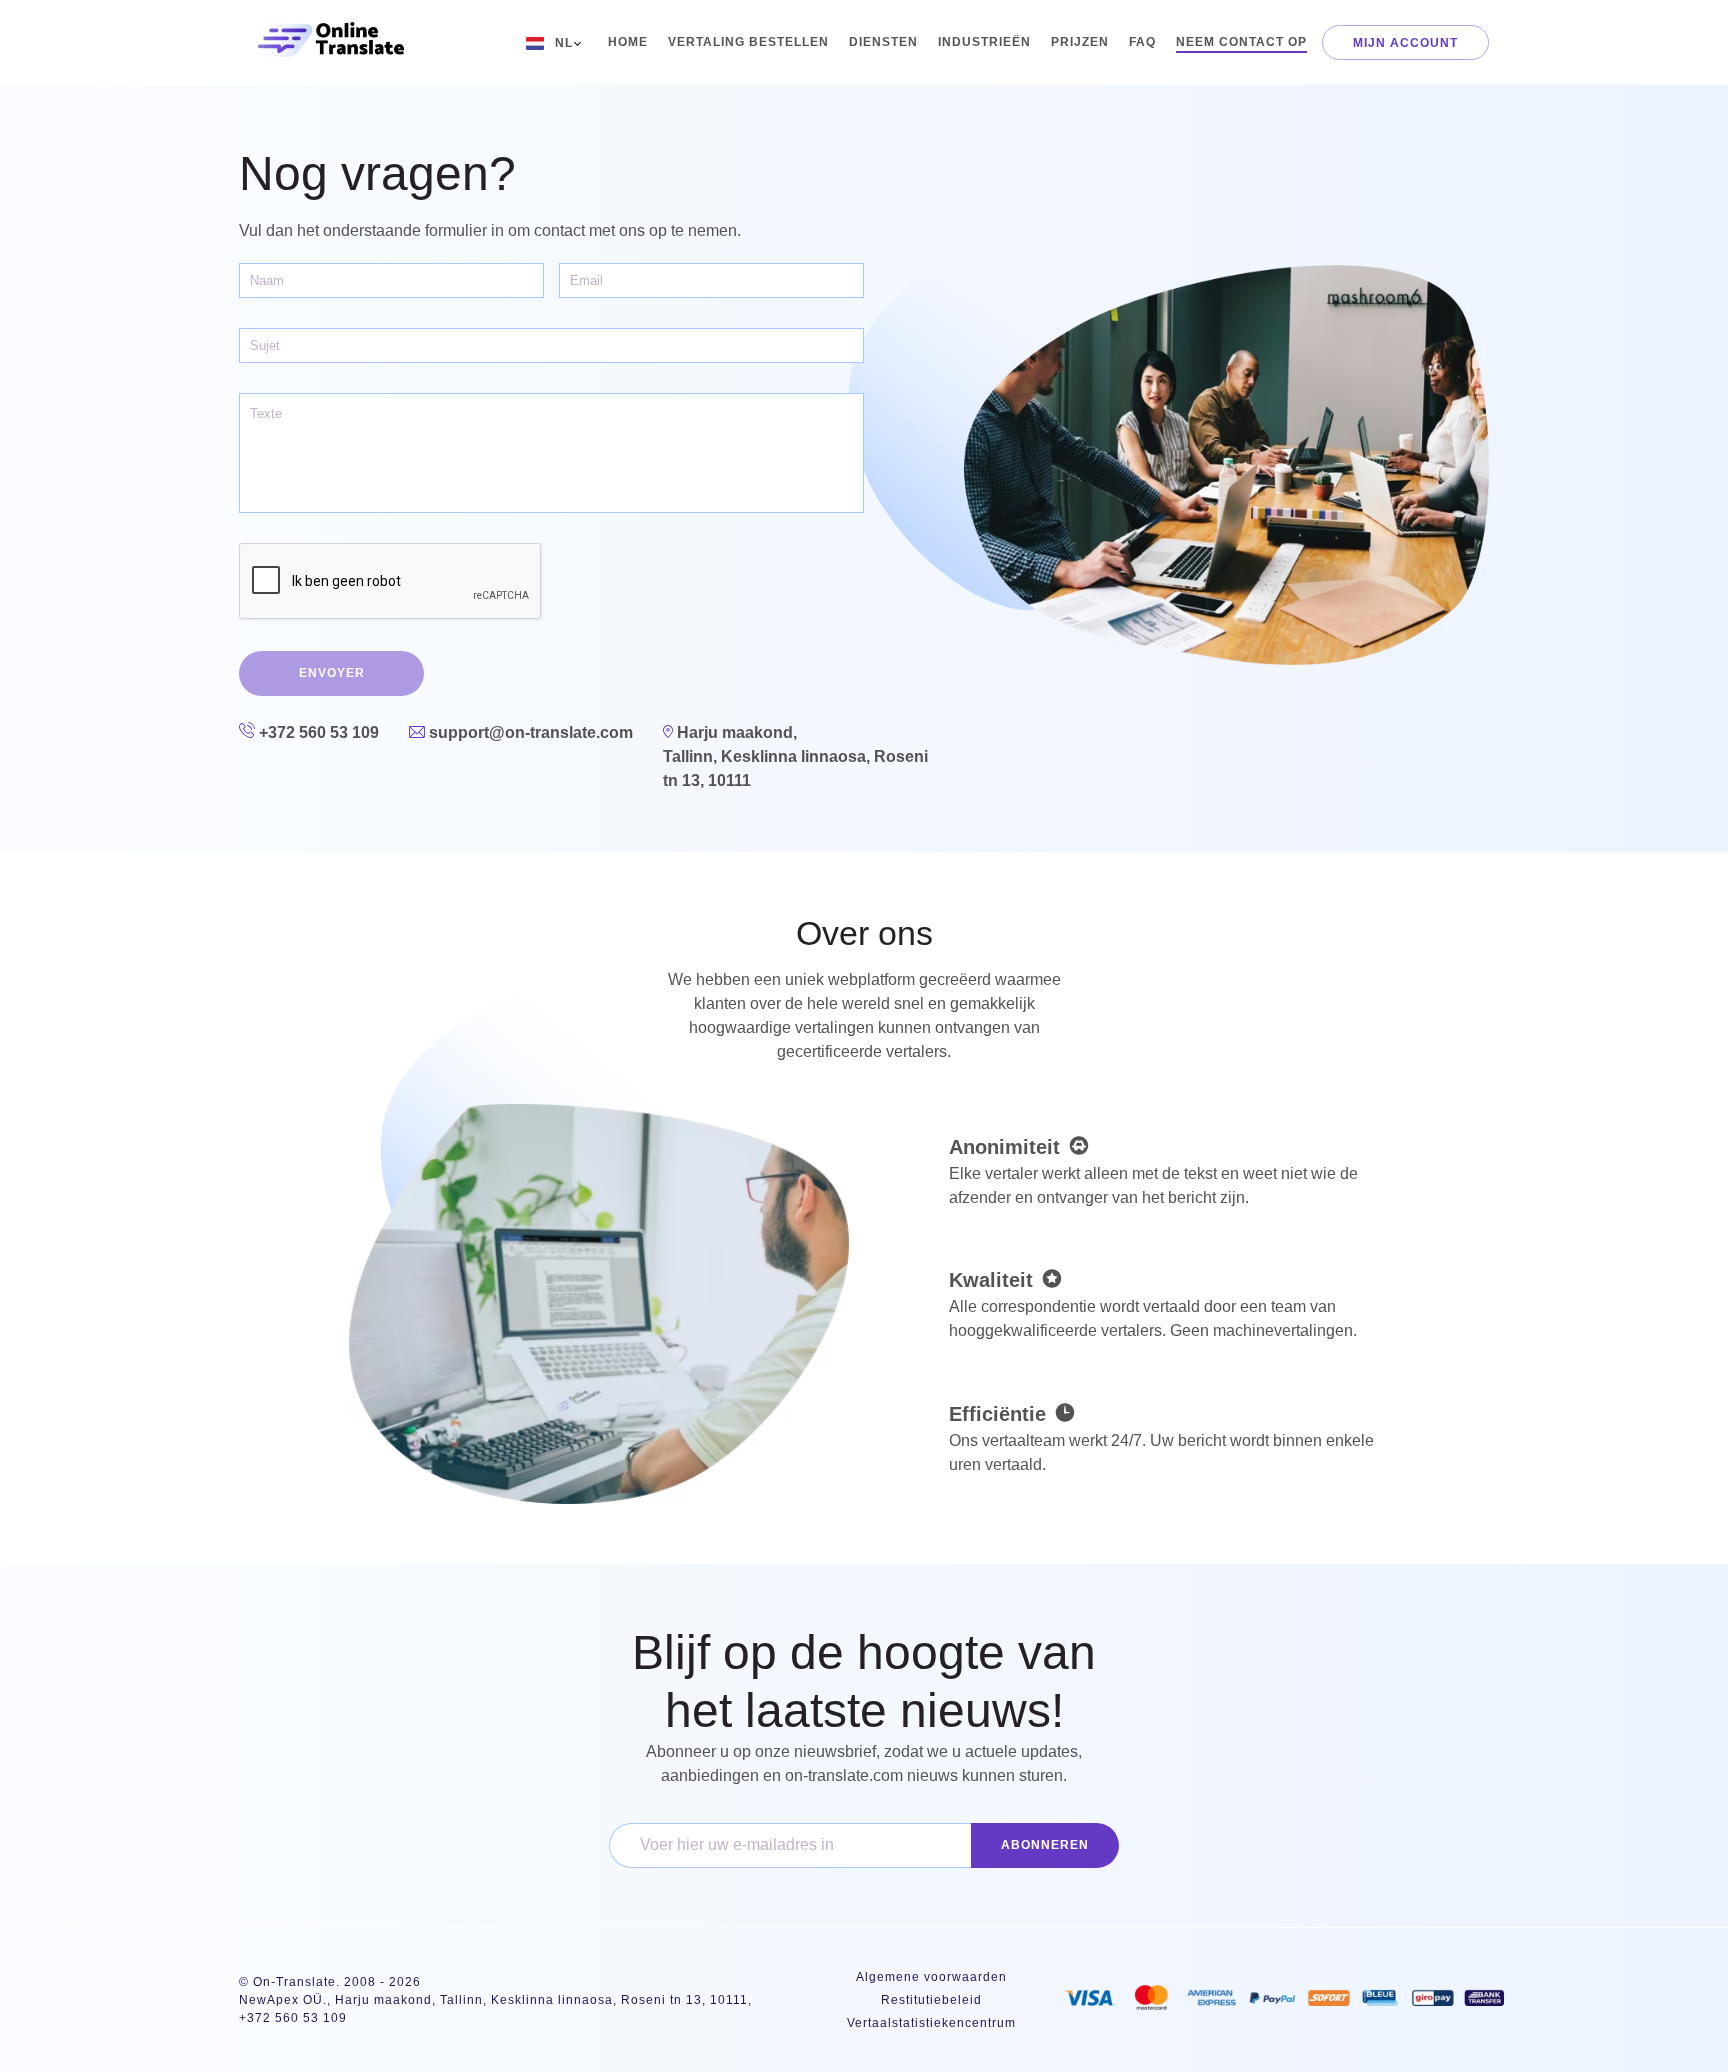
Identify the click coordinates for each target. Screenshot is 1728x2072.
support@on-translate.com (529, 732)
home (628, 42)
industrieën (984, 42)
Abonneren (1045, 1845)
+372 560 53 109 (317, 732)
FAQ (1142, 42)
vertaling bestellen (748, 42)
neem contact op (1241, 42)
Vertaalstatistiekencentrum (931, 2023)
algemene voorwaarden (931, 1977)
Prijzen (1080, 42)
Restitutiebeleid (931, 2000)
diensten (883, 42)
